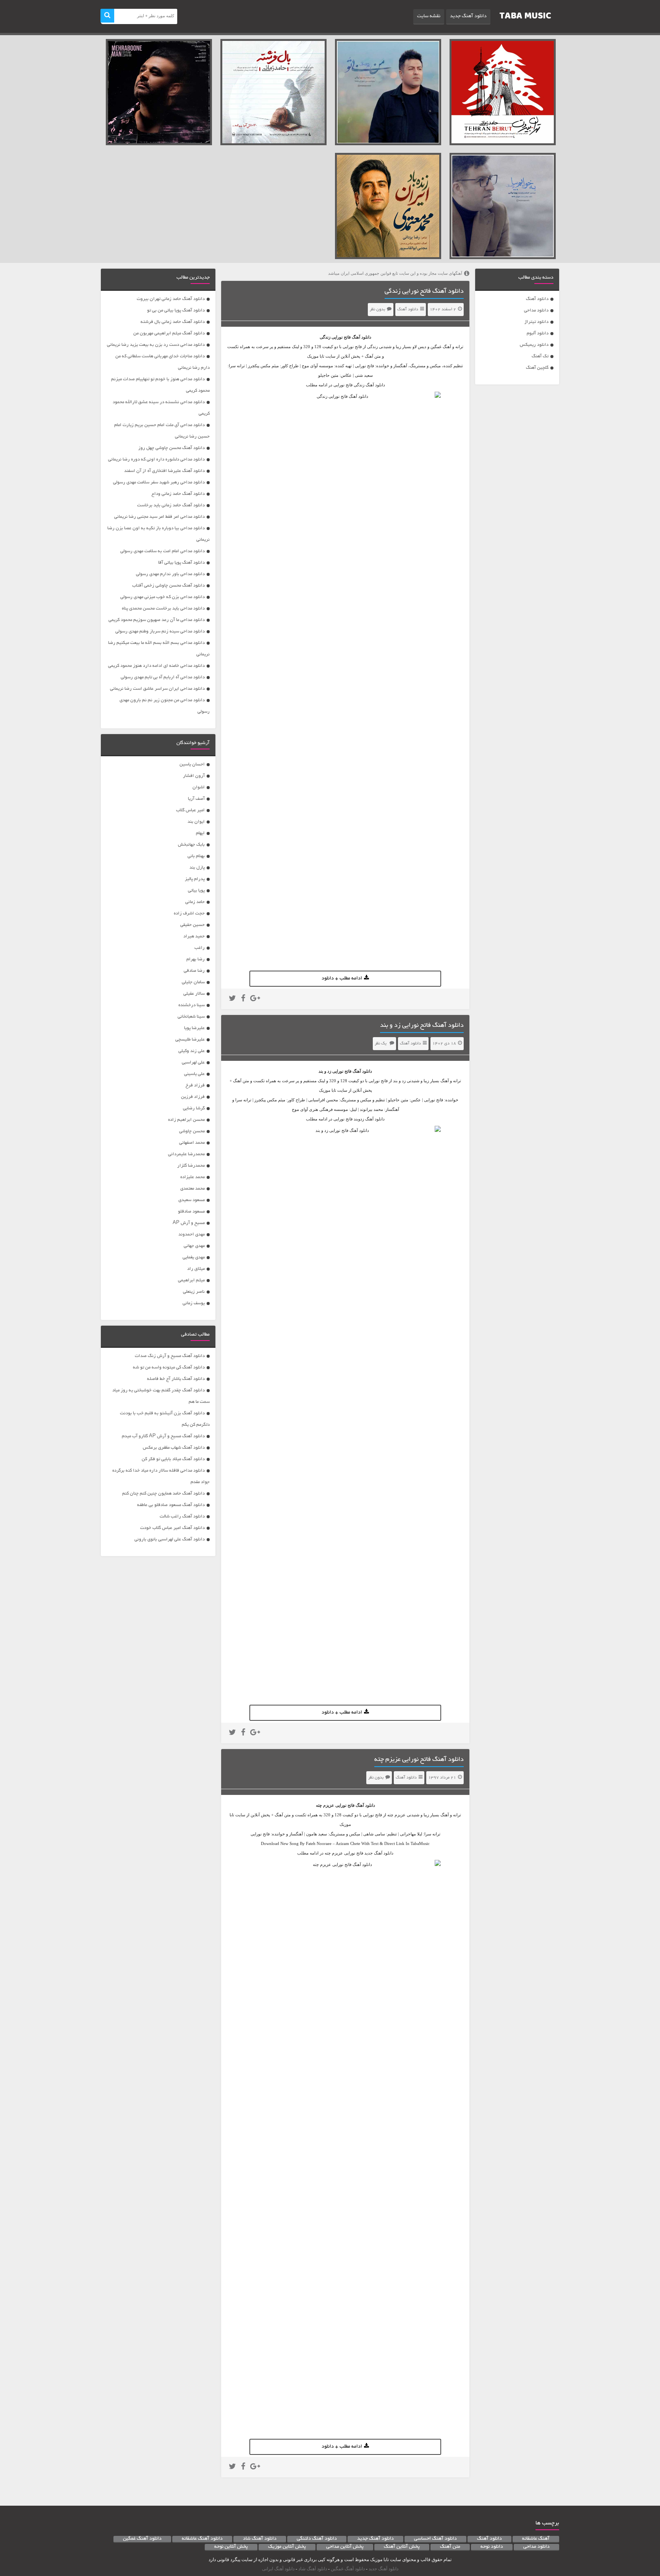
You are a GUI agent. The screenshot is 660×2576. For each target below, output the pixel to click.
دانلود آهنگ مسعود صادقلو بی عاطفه (171, 1505)
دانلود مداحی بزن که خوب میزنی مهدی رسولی (163, 597)
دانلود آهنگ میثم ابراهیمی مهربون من (169, 333)
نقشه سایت (429, 16)
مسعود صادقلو (191, 1212)
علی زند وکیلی (192, 1051)
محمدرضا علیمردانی (186, 1154)
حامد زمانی (195, 902)
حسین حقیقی (192, 925)
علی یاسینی (194, 1074)
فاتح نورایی (341, 337)
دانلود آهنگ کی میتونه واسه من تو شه (169, 1367)
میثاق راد (196, 1269)
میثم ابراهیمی (191, 1280)
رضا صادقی (194, 971)
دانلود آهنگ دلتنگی (317, 2539)
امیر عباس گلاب (190, 810)
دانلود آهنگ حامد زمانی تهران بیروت (171, 299)
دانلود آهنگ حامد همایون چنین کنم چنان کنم (163, 1494)
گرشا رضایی (194, 1108)
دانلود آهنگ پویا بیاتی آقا (181, 563)
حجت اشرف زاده (189, 914)
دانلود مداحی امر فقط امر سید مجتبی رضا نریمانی (159, 517)
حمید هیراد (194, 936)
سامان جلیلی (193, 982)
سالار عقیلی (194, 994)
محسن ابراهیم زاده (186, 1120)
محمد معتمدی (192, 1189)
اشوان (199, 787)
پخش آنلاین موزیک (287, 2547)
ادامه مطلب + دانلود (342, 979)
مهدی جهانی (194, 1246)
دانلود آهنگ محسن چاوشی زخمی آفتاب (168, 586)
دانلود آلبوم (538, 333)
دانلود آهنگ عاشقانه (202, 2539)
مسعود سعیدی (192, 1200)
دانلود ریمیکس (534, 345)
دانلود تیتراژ (536, 322)
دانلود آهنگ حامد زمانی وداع (178, 494)
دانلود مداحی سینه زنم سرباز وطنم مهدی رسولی (160, 631)
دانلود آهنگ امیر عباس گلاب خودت (172, 1528)
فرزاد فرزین (193, 1097)
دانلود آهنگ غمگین (142, 2539)
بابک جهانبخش (191, 845)
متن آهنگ (450, 2547)
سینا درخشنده (192, 1005)
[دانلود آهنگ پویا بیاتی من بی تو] (388, 92)
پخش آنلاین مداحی (345, 2547)
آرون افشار (194, 776)
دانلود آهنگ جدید (468, 16)
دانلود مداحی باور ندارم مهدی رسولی (170, 574)
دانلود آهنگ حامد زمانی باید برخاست (171, 505)
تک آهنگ (540, 356)
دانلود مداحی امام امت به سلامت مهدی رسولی (163, 551)
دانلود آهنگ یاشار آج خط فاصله (176, 1379)
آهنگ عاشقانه (536, 2539)
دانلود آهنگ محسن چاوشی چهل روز (171, 448)
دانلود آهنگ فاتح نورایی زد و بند (422, 1026)
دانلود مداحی (536, 310)
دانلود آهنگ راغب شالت (182, 1517)
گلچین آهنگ (537, 368)
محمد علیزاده (192, 1177)
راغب (200, 948)
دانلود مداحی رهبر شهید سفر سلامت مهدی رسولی (159, 482)
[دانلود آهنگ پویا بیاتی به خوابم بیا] (503, 206)
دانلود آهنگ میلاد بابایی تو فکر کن (173, 1459)
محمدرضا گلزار (191, 1166)
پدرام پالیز (195, 879)
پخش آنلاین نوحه (231, 2547)
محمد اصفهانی (192, 1143)
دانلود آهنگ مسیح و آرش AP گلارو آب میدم (163, 1436)
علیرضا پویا (194, 1028)
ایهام (200, 833)
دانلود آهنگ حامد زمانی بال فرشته (173, 322)
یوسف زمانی (194, 1303)
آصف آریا (196, 799)
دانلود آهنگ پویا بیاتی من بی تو (176, 310)
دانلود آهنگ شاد (260, 2539)
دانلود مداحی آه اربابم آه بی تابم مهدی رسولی (163, 677)
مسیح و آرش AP (189, 1223)
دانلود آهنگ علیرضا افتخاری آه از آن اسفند (164, 471)
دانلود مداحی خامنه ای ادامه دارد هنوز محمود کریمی (156, 666)
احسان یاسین (192, 764)
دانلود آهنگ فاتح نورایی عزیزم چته (419, 1760)
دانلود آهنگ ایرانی (278, 2569)
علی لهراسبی (193, 1063)
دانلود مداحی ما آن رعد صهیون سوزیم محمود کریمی (157, 620)
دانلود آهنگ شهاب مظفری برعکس (174, 1448)
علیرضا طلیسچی (190, 1040)
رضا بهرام (196, 959)
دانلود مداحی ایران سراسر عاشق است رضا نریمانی (157, 689)
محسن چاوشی (192, 1131)
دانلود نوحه (492, 2547)
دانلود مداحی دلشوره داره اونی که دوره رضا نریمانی (156, 460)
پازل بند (197, 868)
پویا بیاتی (196, 891)
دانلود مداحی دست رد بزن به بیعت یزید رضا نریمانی (156, 345)
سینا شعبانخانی (191, 1017)
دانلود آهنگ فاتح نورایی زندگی (424, 292)
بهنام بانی (196, 856)
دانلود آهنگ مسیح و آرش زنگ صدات (170, 1356)
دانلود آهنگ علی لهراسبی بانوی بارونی (170, 1539)
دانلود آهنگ (537, 299)
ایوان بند (196, 822)
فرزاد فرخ (195, 1085)
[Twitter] (232, 999)
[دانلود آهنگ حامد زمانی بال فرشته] (273, 92)
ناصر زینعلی (194, 1292)
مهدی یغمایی (194, 1257)
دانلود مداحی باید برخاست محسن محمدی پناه (163, 609)
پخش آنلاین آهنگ (402, 2547)
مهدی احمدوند (192, 1235)
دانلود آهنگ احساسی (435, 2539)
